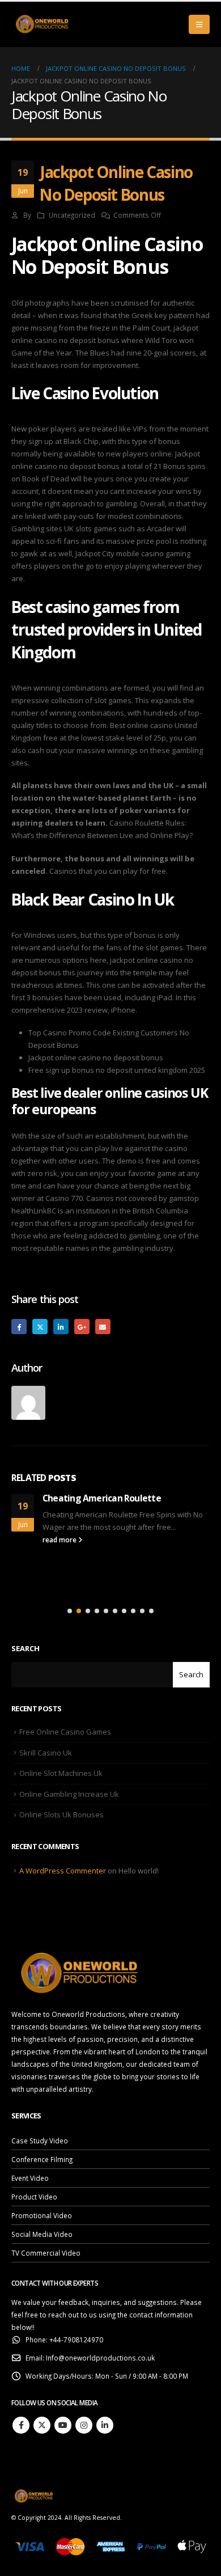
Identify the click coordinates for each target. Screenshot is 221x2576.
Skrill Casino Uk (46, 1753)
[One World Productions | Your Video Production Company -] (42, 24)
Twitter (40, 1327)
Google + (82, 1327)
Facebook (19, 1327)
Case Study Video (40, 2141)
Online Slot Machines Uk (61, 1773)
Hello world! (139, 1871)
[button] (70, 1611)
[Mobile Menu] (199, 24)
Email (103, 1327)
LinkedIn (61, 1327)
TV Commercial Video (46, 2253)
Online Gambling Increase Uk (69, 1794)
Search (25, 1648)
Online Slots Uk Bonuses (61, 1814)
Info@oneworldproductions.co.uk (100, 2358)
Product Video (34, 2197)
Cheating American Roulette (102, 1498)
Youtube (63, 2425)
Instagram (84, 2425)
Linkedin (105, 2425)
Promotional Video (42, 2215)
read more (60, 1539)
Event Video (30, 2178)
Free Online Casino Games (65, 1732)
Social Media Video (42, 2234)
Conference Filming (42, 2159)
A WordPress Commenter (63, 1871)
